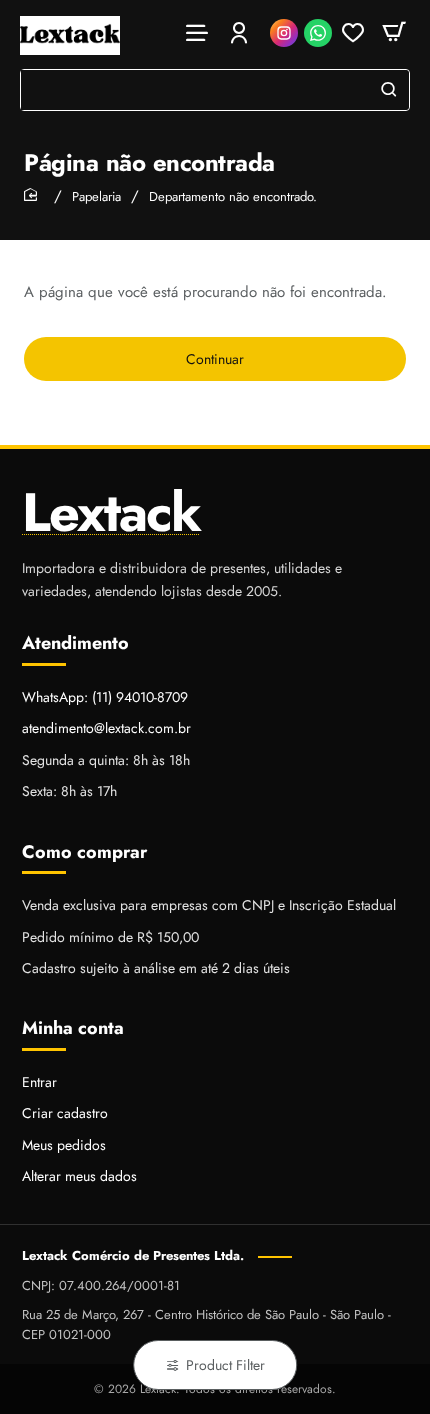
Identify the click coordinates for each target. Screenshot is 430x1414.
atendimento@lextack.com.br (106, 728)
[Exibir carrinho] (394, 32)
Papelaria (96, 196)
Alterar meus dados (79, 1176)
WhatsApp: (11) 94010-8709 (105, 697)
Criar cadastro (65, 1113)
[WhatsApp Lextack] (318, 33)
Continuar (215, 359)
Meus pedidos (64, 1145)
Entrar (39, 1082)
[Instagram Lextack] (284, 33)
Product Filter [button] (225, 1365)
